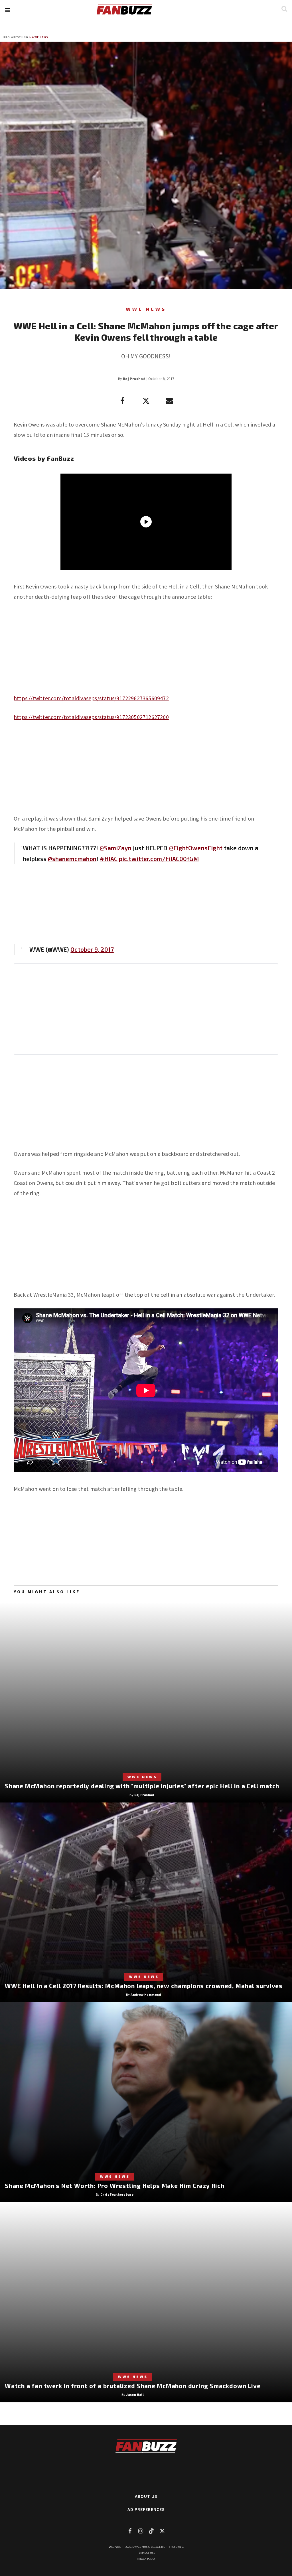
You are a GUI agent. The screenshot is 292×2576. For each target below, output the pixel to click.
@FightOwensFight (196, 848)
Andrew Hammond (146, 1995)
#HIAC (109, 859)
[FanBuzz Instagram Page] (141, 2531)
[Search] (284, 9)
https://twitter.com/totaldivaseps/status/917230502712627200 (91, 717)
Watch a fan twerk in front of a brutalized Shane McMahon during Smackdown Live (133, 2386)
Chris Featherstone (117, 2194)
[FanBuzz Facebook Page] (130, 2531)
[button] (8, 10)
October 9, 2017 (92, 949)
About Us (146, 2496)
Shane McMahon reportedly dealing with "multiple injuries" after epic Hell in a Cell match (142, 1786)
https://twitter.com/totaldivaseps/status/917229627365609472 (91, 698)
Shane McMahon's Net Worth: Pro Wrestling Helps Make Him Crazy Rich (115, 2186)
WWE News (40, 37)
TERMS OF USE (146, 2553)
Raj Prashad (134, 379)
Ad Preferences (146, 2509)
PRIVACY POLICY (146, 2559)
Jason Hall (135, 2395)
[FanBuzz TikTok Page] (151, 2531)
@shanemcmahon (72, 859)
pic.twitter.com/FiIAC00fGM (159, 859)
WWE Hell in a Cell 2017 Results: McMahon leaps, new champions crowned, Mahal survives (144, 1986)
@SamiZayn (115, 848)
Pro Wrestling (16, 37)
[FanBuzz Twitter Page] (162, 2531)
